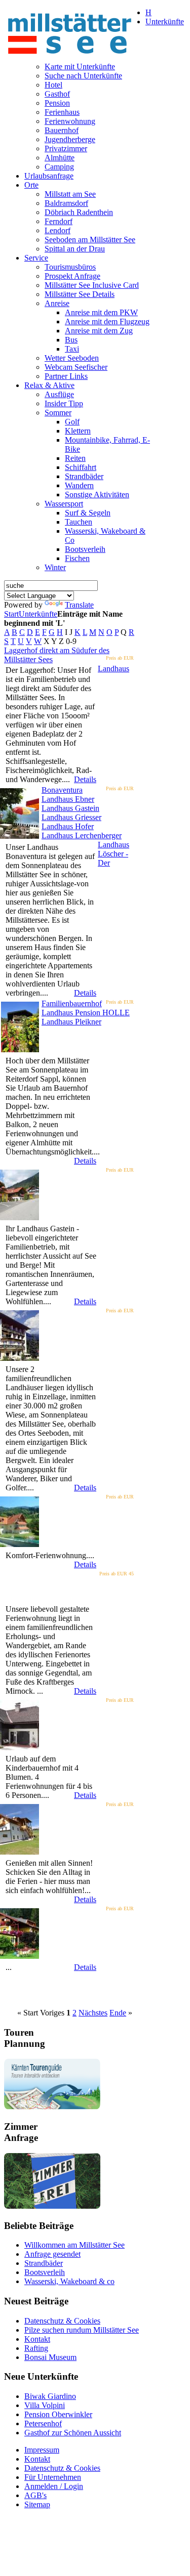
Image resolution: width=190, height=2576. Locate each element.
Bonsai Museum (50, 2357)
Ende (118, 2013)
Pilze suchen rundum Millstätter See (82, 2330)
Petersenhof (43, 2423)
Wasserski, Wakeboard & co (69, 2281)
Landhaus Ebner (68, 799)
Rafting (36, 2348)
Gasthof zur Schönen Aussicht (73, 2433)
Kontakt (37, 2339)
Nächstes (93, 2013)
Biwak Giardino (50, 2396)
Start (11, 614)
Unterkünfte (38, 614)
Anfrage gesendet (52, 2254)
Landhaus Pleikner (71, 1022)
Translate (79, 605)
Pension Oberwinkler (58, 2414)
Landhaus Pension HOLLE (86, 1013)
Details (85, 779)
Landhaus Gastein (70, 808)
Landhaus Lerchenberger (82, 835)
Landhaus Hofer (68, 826)
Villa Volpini (45, 2405)
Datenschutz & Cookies (62, 2321)
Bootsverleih (45, 2272)
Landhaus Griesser (71, 817)
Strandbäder (44, 2263)
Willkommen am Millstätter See (74, 2245)
